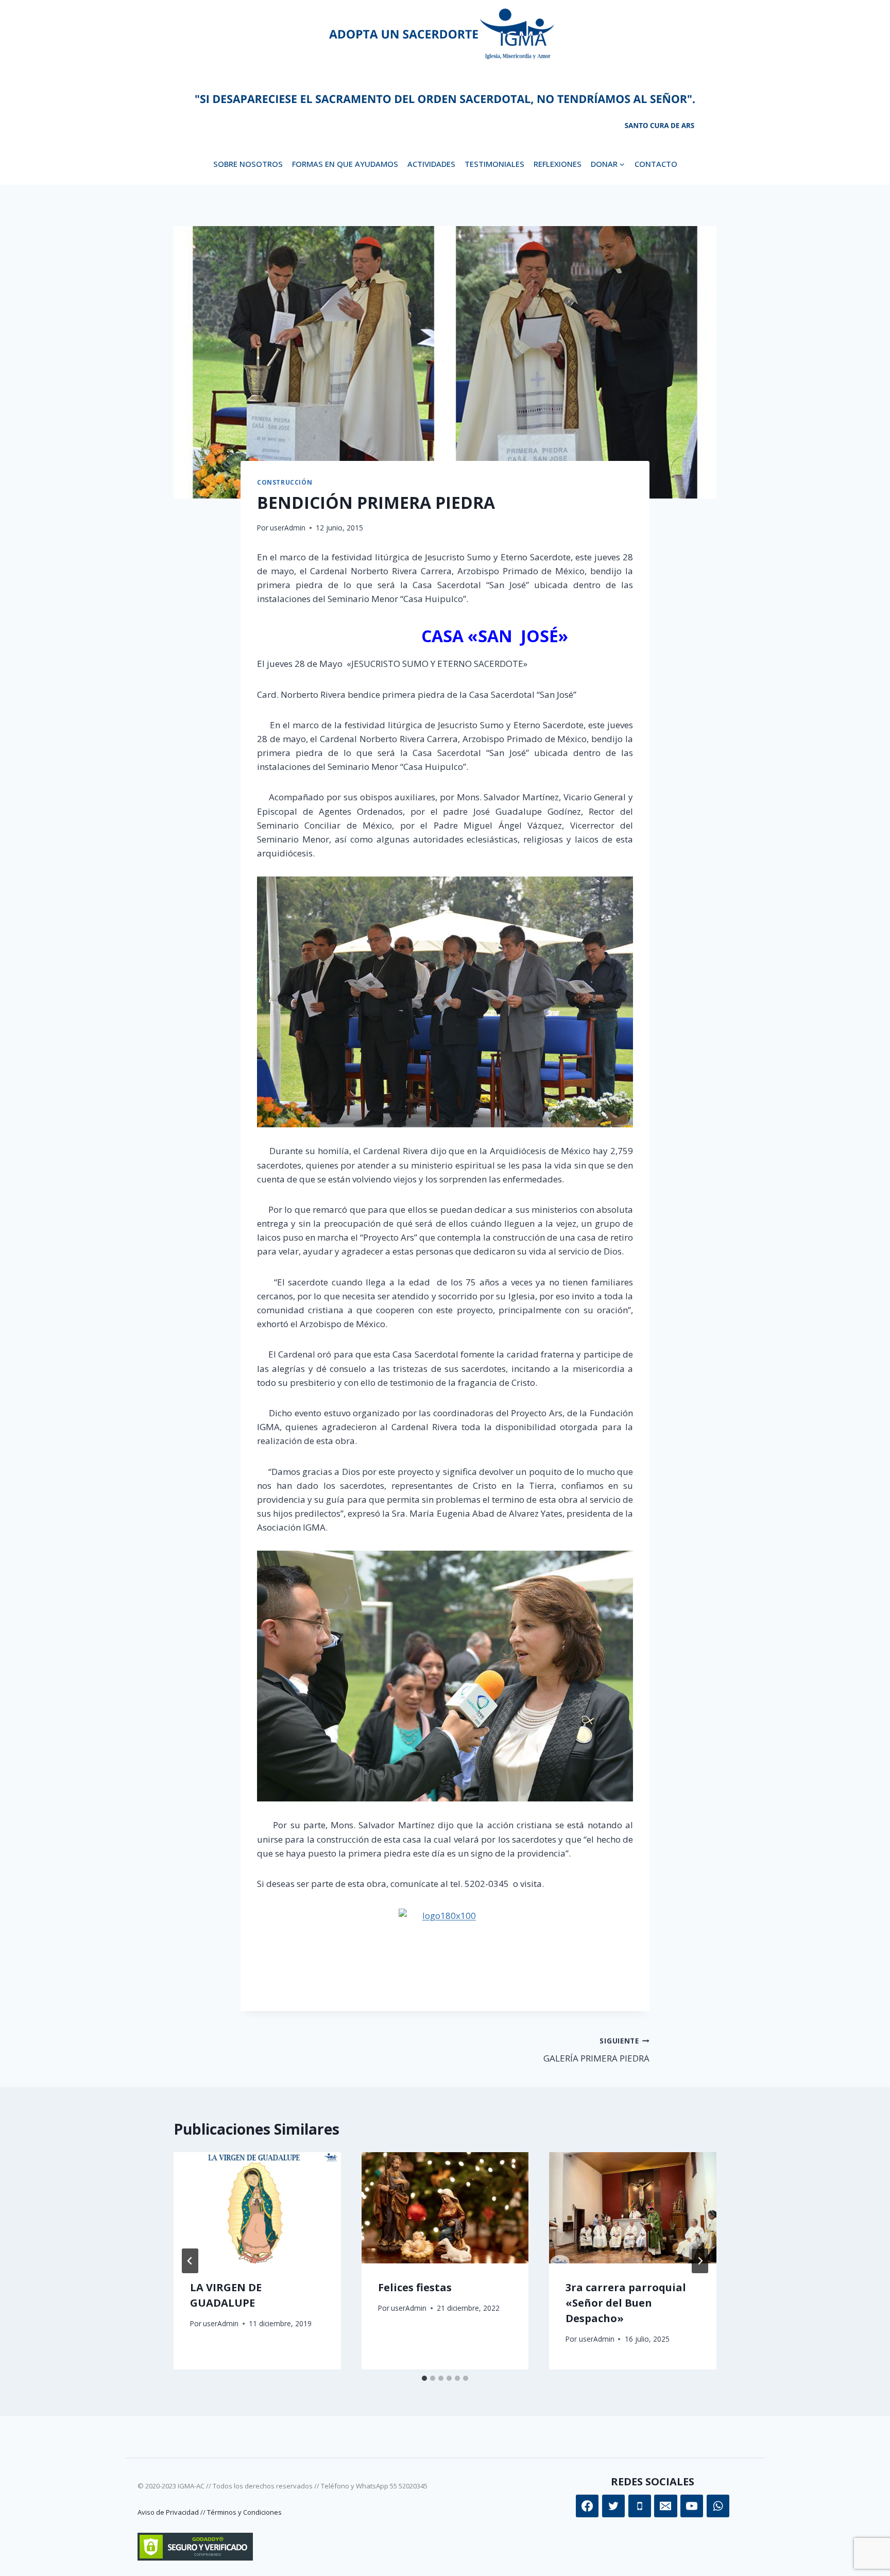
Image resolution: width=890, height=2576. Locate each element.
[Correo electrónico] (665, 2506)
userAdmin (288, 528)
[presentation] (257, 2208)
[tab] (424, 2378)
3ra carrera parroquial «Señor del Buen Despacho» (626, 2303)
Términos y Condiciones (244, 2512)
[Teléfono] (640, 2506)
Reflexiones (558, 164)
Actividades (431, 164)
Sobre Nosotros (248, 164)
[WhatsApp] (718, 2506)
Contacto (656, 164)
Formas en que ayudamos (345, 164)
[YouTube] (692, 2506)
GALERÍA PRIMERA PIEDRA (596, 2050)
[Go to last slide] (190, 2261)
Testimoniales (494, 164)
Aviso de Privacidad (168, 2512)
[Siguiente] (700, 2261)
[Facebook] (587, 2506)
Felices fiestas (415, 2287)
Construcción (285, 482)
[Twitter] (613, 2506)
